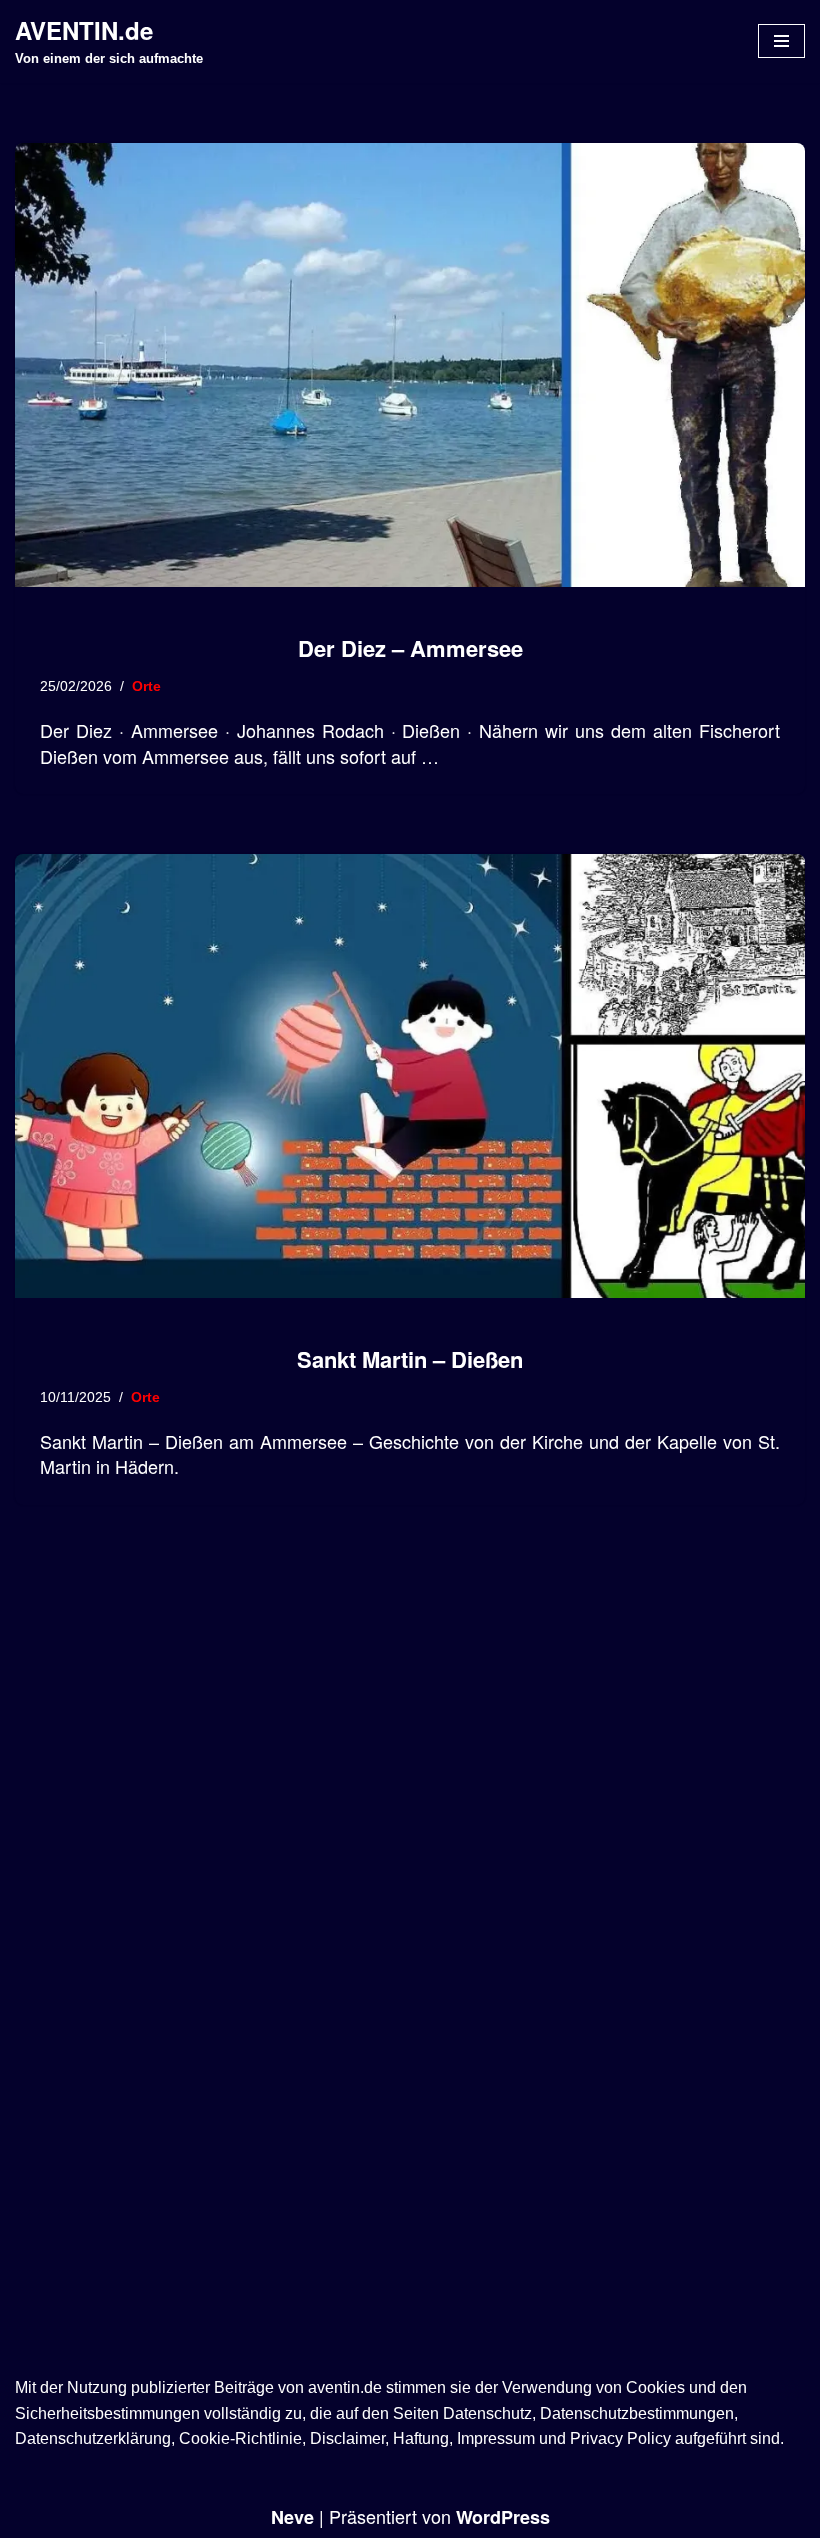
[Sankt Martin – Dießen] (410, 1076)
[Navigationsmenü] (781, 41)
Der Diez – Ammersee (410, 648)
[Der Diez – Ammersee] (410, 365)
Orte (146, 686)
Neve (292, 2517)
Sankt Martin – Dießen (410, 1359)
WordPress (503, 2517)
